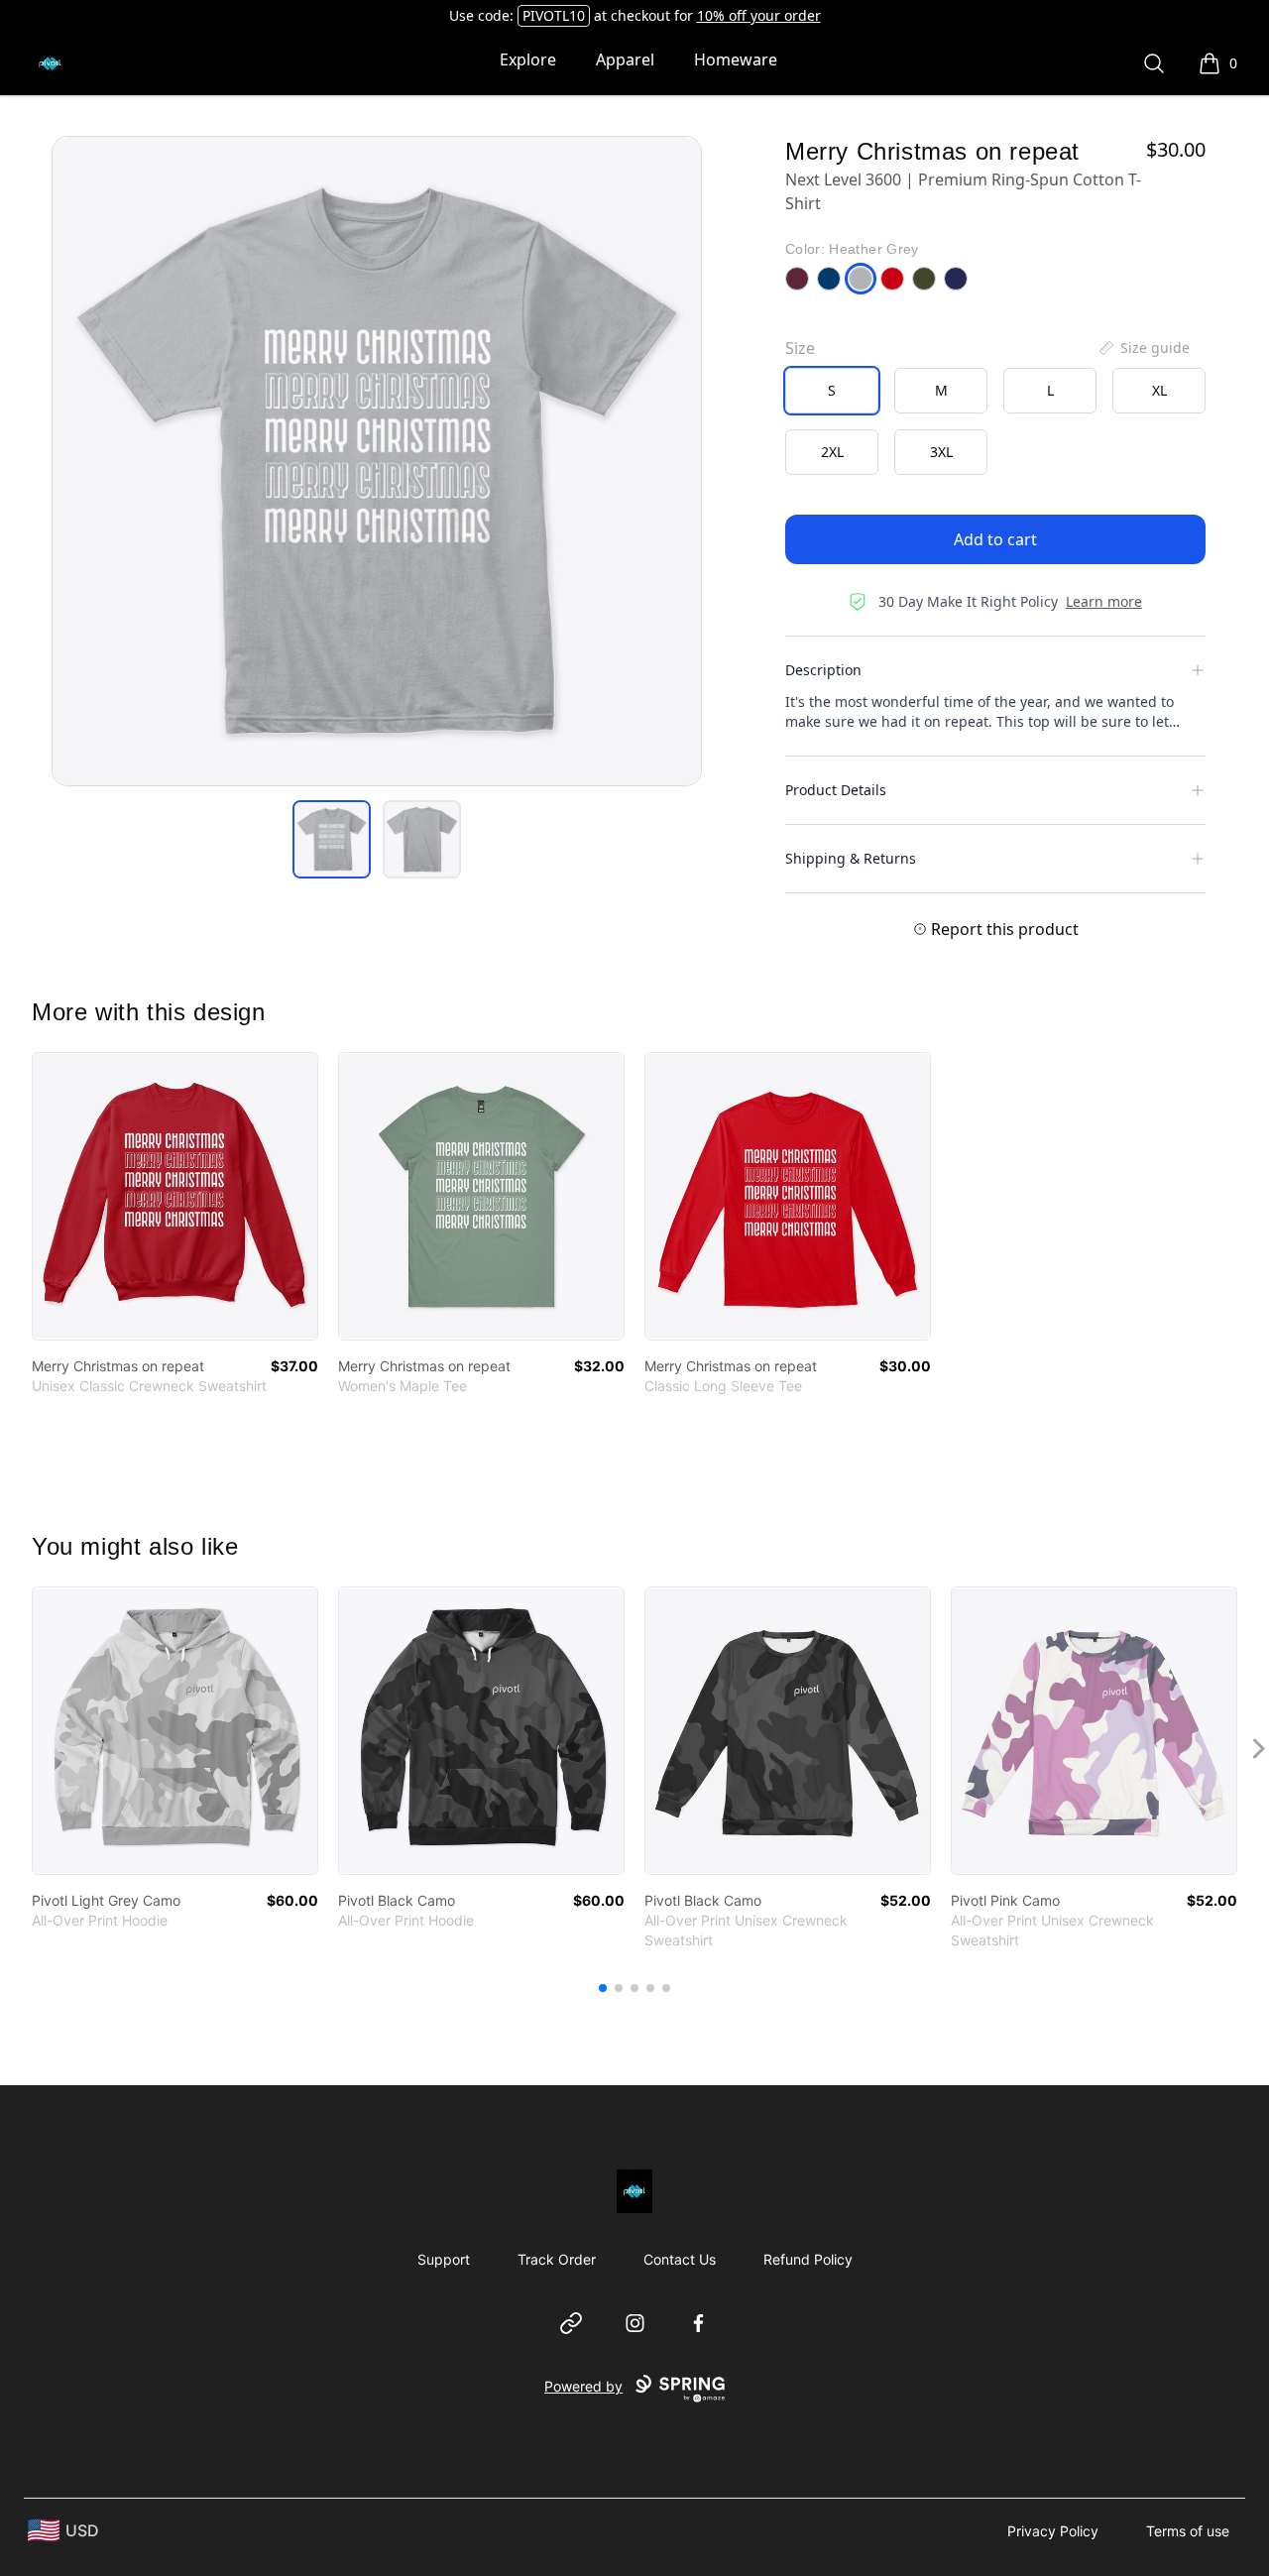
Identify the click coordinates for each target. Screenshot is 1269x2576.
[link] (175, 1196)
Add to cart (995, 539)
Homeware (736, 59)
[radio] (832, 391)
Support (444, 2259)
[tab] (332, 839)
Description (823, 670)
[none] (1143, 348)
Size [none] (800, 348)
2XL (832, 452)
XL (1159, 390)
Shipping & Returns (851, 858)
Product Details (836, 790)
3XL (941, 452)
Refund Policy (808, 2259)
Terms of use (1188, 2531)
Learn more (1104, 601)
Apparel (625, 59)
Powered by (583, 2386)
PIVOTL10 (554, 15)
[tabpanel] (377, 461)
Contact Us (680, 2259)
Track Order (557, 2259)
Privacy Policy (1053, 2531)
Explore (528, 59)
